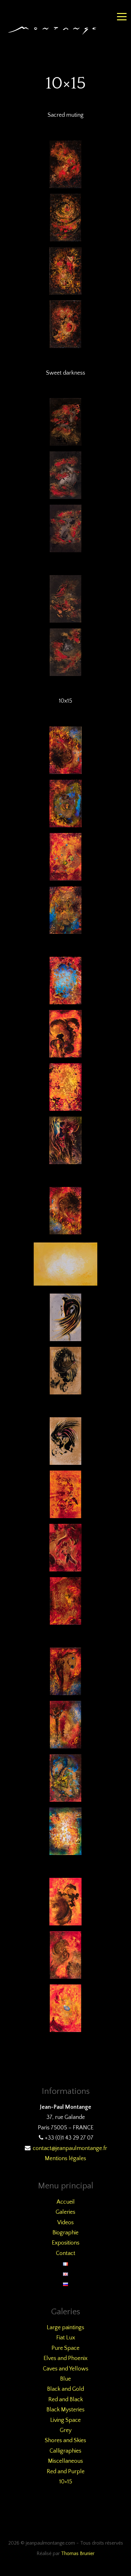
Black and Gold (65, 2389)
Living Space (65, 2420)
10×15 (66, 2482)
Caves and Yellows (66, 2369)
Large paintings (65, 2328)
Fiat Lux (66, 2338)
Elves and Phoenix (65, 2358)
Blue (65, 2379)
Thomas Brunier (78, 2554)
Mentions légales (65, 2159)
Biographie (65, 2233)
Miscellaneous (65, 2461)
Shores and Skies (65, 2441)
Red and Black (66, 2400)
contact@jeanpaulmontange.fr (70, 2148)
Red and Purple (66, 2472)
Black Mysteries (65, 2410)
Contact (66, 2253)
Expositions (66, 2243)
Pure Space (65, 2348)
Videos (65, 2223)
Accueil (66, 2202)
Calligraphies (65, 2451)
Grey (66, 2430)
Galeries (65, 2212)
